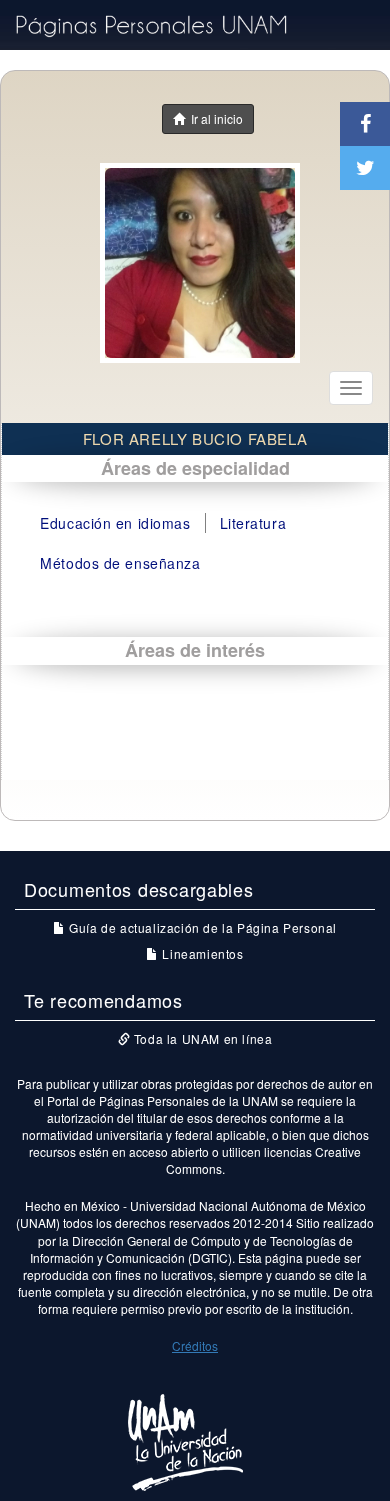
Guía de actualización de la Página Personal (201, 927)
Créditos (195, 1345)
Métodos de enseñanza (120, 563)
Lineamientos (201, 953)
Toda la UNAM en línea (201, 1038)
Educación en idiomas (115, 523)
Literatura (253, 523)
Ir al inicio (214, 118)
